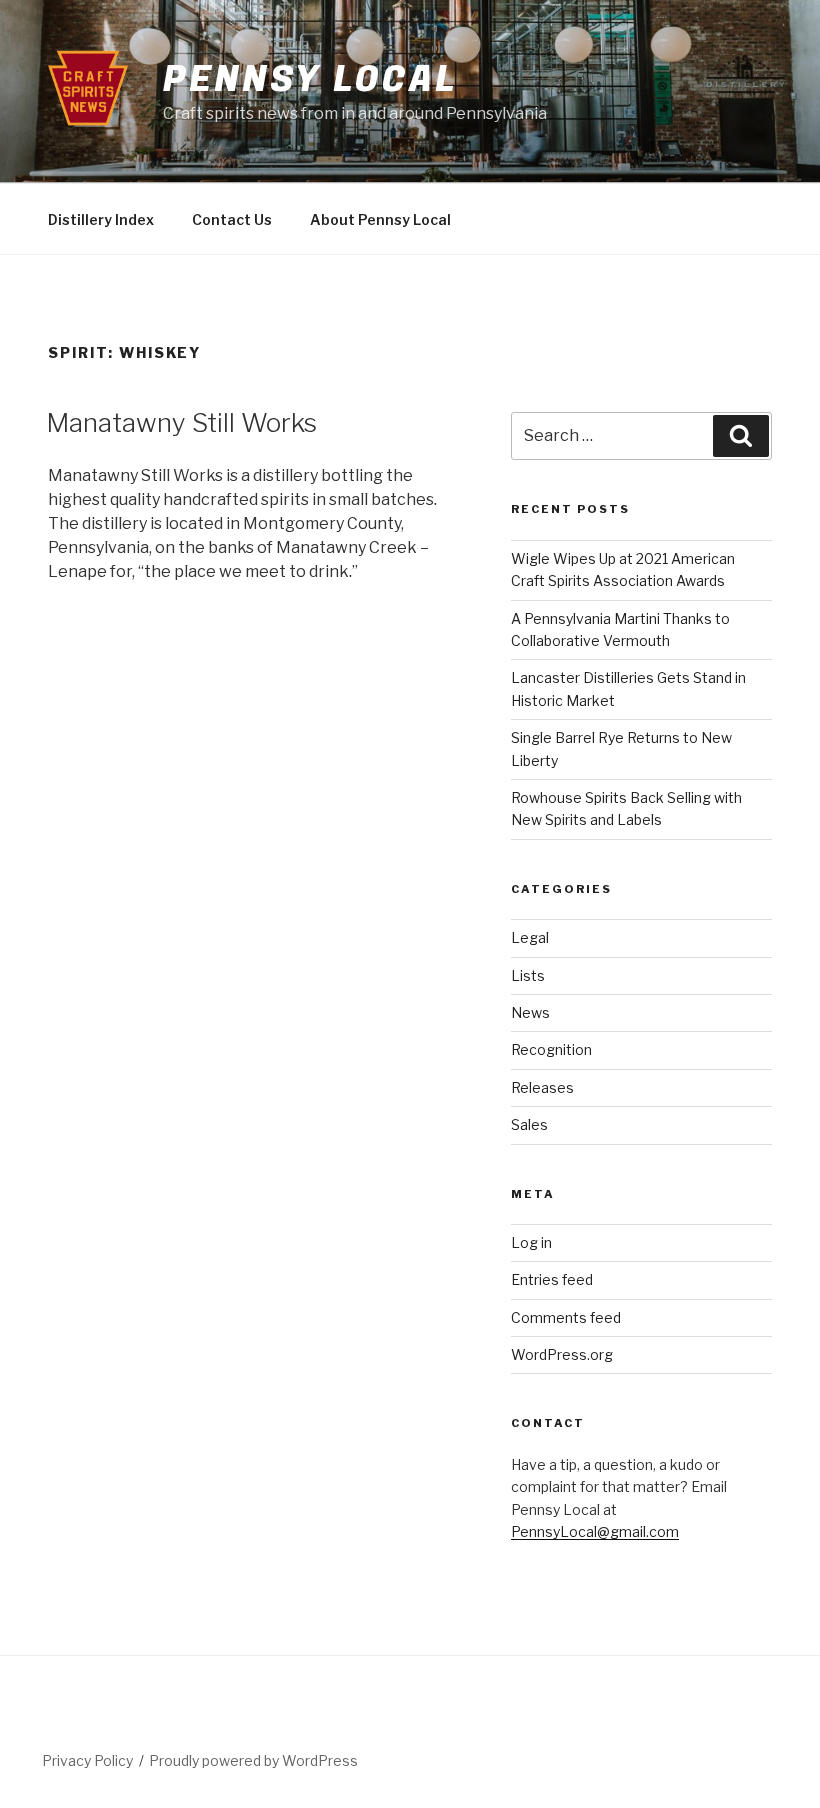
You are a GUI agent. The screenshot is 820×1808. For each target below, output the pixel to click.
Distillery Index (101, 219)
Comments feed (566, 1317)
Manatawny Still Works (181, 422)
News (530, 1012)
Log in (531, 1242)
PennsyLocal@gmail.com (595, 1531)
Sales (529, 1124)
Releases (542, 1087)
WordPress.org (562, 1354)
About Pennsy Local (380, 219)
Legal (530, 937)
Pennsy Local (310, 79)
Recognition (551, 1049)
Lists (528, 975)
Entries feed (552, 1279)
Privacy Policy (87, 1760)
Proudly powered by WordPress (253, 1760)
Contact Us (232, 219)
